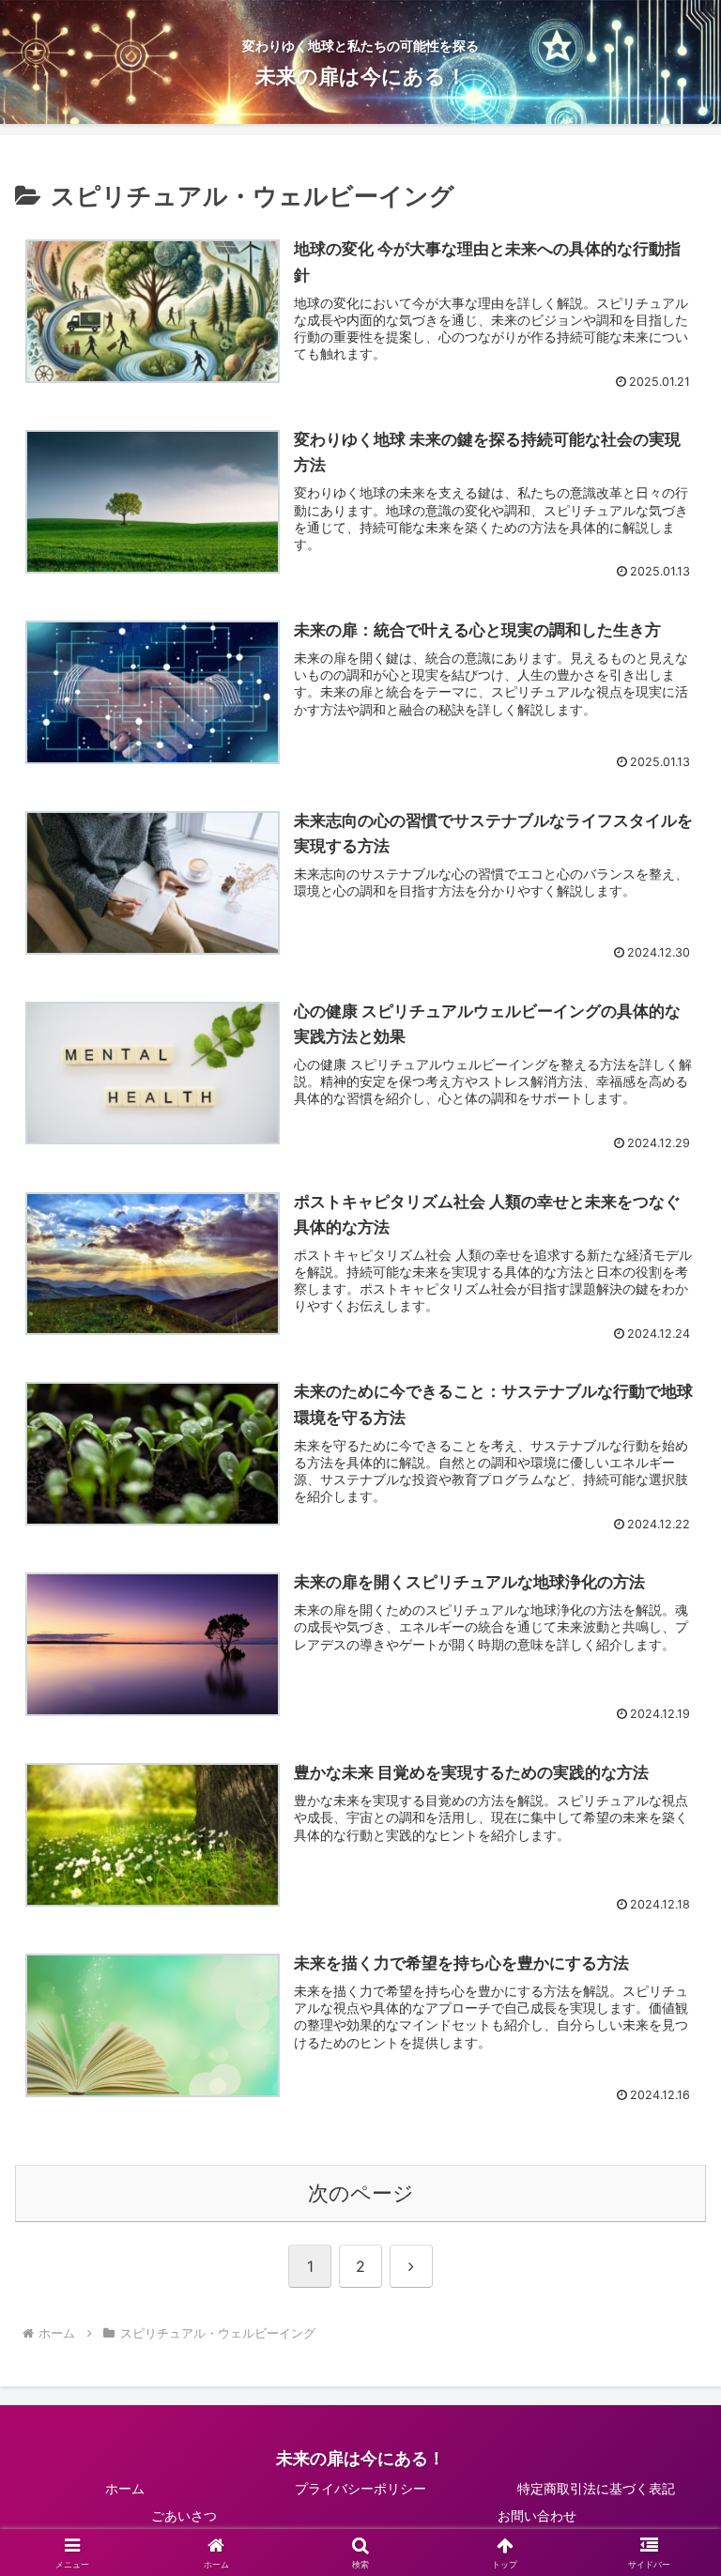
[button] (666, 2448)
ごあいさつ (184, 2515)
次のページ (361, 2193)
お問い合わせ (537, 2515)
